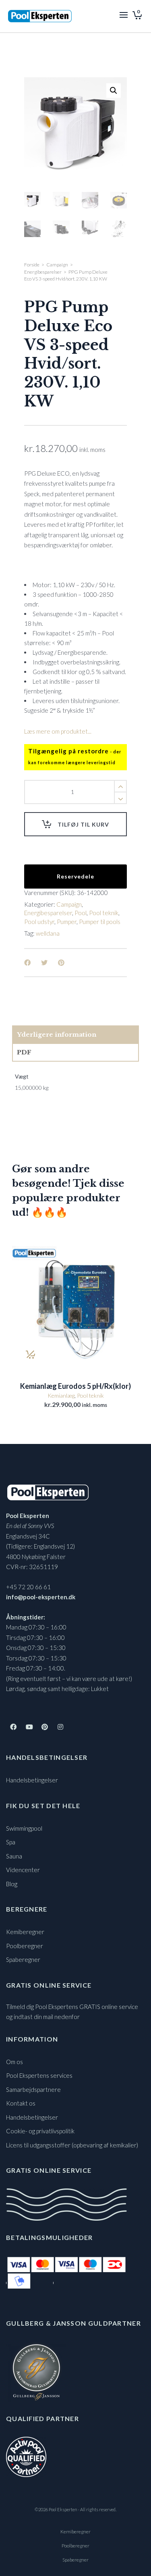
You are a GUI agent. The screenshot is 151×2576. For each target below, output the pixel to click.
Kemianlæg (61, 1395)
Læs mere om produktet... (58, 731)
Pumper (67, 922)
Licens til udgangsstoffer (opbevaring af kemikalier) (72, 2145)
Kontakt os (21, 2103)
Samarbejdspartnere (33, 2089)
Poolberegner (25, 1946)
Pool (81, 913)
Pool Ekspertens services (39, 2075)
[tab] (75, 1035)
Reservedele (75, 876)
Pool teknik (104, 913)
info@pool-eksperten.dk (41, 1597)
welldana (48, 933)
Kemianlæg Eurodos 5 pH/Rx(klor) (75, 1386)
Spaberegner (23, 1959)
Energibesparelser (43, 272)
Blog (12, 1884)
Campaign (57, 265)
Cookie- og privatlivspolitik (40, 2131)
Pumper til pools (100, 922)
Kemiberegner (25, 1932)
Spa (11, 1842)
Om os (14, 2062)
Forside (32, 265)
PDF (24, 1052)
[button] (114, 91)
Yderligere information (57, 1034)
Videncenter (23, 1870)
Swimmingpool (24, 1828)
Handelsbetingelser (32, 1780)
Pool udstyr (39, 922)
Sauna (14, 1856)
